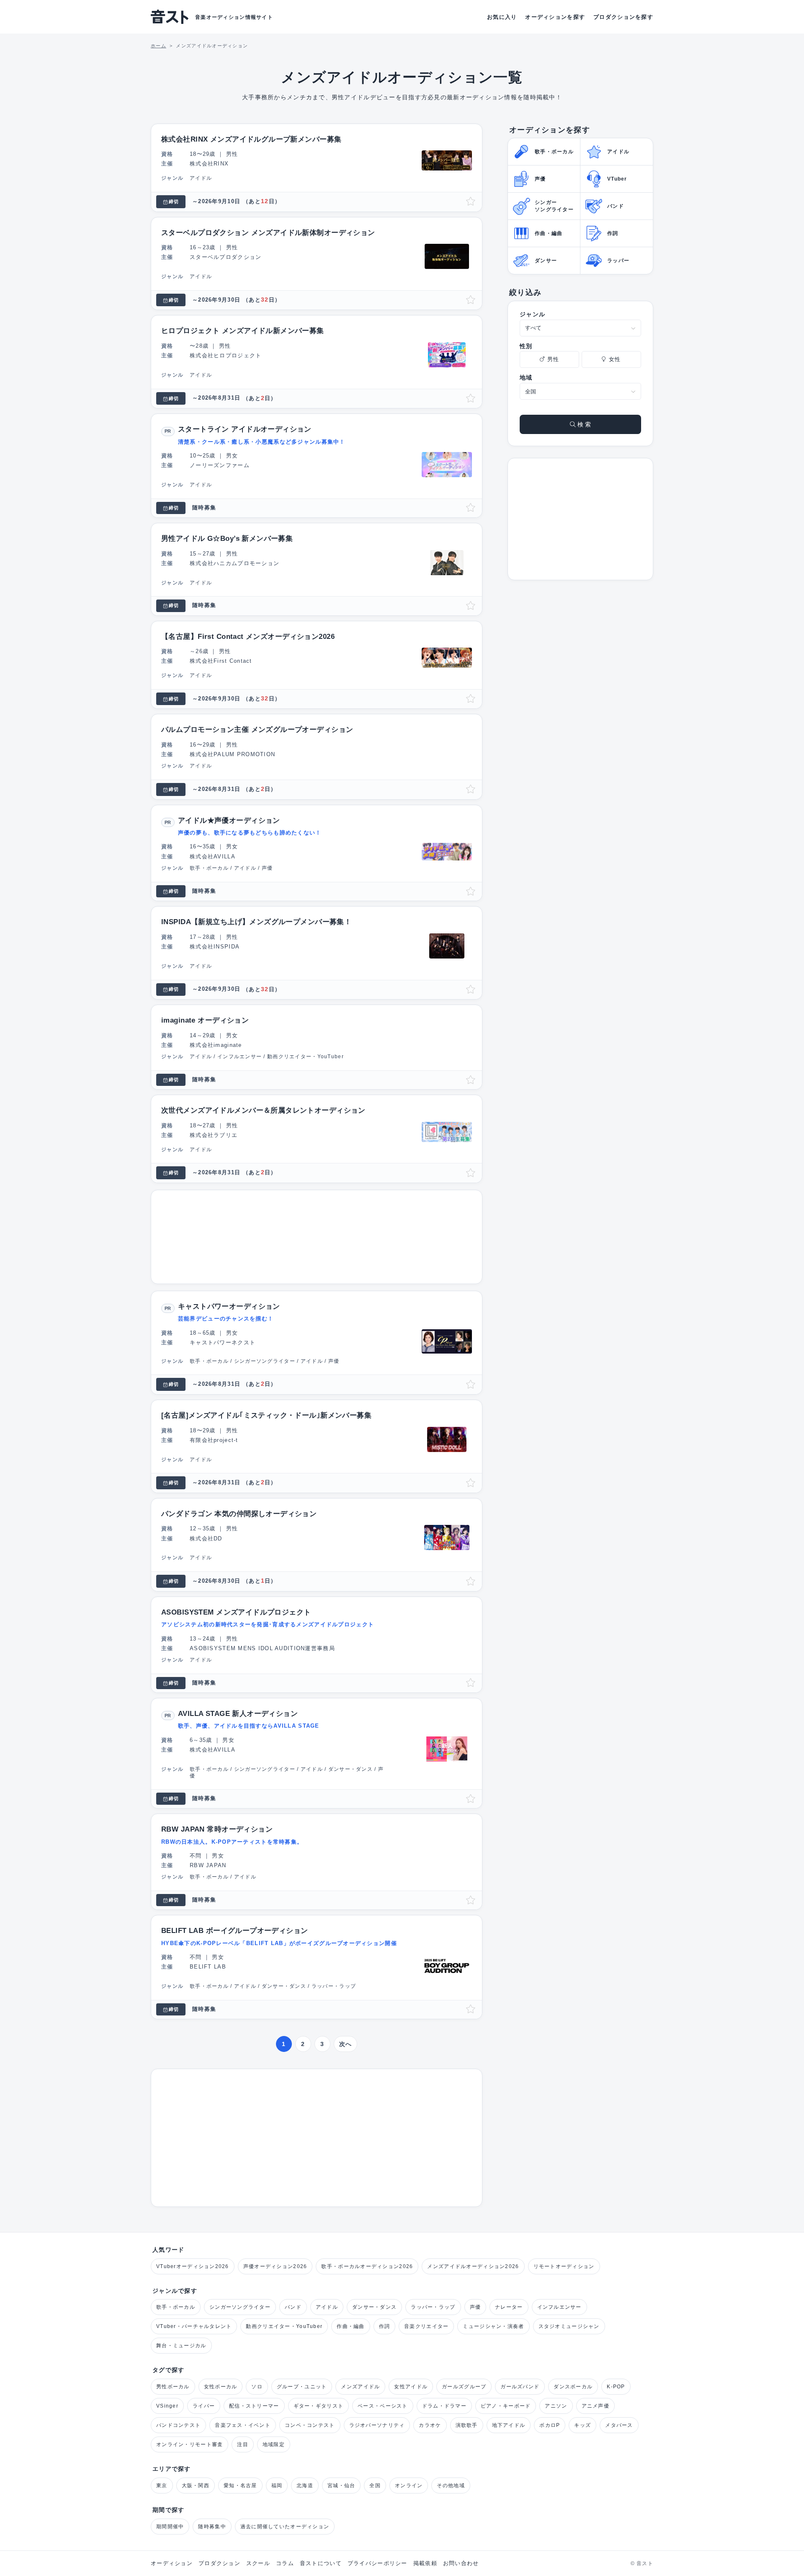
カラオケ (430, 2425)
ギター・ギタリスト (319, 2406)
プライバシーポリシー (378, 2563)
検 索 (583, 424)
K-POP (616, 2387)
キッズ (582, 2425)
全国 (375, 2486)
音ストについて (321, 2563)
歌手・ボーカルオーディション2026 (367, 2266)
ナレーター (509, 2307)
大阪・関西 (196, 2486)
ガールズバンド (520, 2387)
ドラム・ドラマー (444, 2406)
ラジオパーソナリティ (377, 2425)
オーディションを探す (555, 17)
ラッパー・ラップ (433, 2307)
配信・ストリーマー (254, 2406)
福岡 (277, 2486)
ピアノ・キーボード (506, 2406)
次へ (346, 2044)
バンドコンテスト (178, 2425)
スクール (258, 2563)
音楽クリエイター (426, 2326)
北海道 (305, 2486)
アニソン (556, 2406)
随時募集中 (212, 2527)
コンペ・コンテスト (310, 2425)
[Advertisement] (317, 1237)
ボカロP (550, 2425)
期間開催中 (170, 2527)
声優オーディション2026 (275, 2266)
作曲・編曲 (350, 2326)
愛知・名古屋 (240, 2486)
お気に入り (502, 17)
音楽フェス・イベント (243, 2425)
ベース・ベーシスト (383, 2406)
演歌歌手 (467, 2425)
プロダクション (219, 2563)
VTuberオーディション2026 (193, 2266)
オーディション (172, 2563)
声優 (475, 2307)
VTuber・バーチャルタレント (194, 2326)
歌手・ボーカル (176, 2307)
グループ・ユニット (302, 2387)
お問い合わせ (461, 2563)
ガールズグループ (464, 2387)
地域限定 (274, 2444)
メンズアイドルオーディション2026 (473, 2266)
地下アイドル (509, 2425)
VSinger (167, 2406)
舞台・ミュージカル (181, 2346)
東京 (162, 2486)
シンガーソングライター (240, 2307)
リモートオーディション (564, 2266)
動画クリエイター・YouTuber (284, 2326)
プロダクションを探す (623, 17)
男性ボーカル (173, 2387)
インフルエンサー (559, 2307)
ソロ (257, 2387)
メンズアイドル (360, 2387)
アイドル (327, 2307)
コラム (285, 2563)
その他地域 (451, 2486)
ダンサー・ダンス (374, 2307)
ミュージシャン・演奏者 (493, 2326)
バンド (293, 2307)
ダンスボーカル (573, 2387)
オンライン (409, 2486)
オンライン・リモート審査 (189, 2444)
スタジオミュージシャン (569, 2326)
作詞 (385, 2326)
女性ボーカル (221, 2387)
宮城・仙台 (341, 2486)
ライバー (204, 2406)
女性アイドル (411, 2387)
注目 (243, 2444)
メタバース (619, 2425)
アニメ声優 (595, 2406)
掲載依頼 (425, 2563)
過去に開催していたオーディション (285, 2527)
